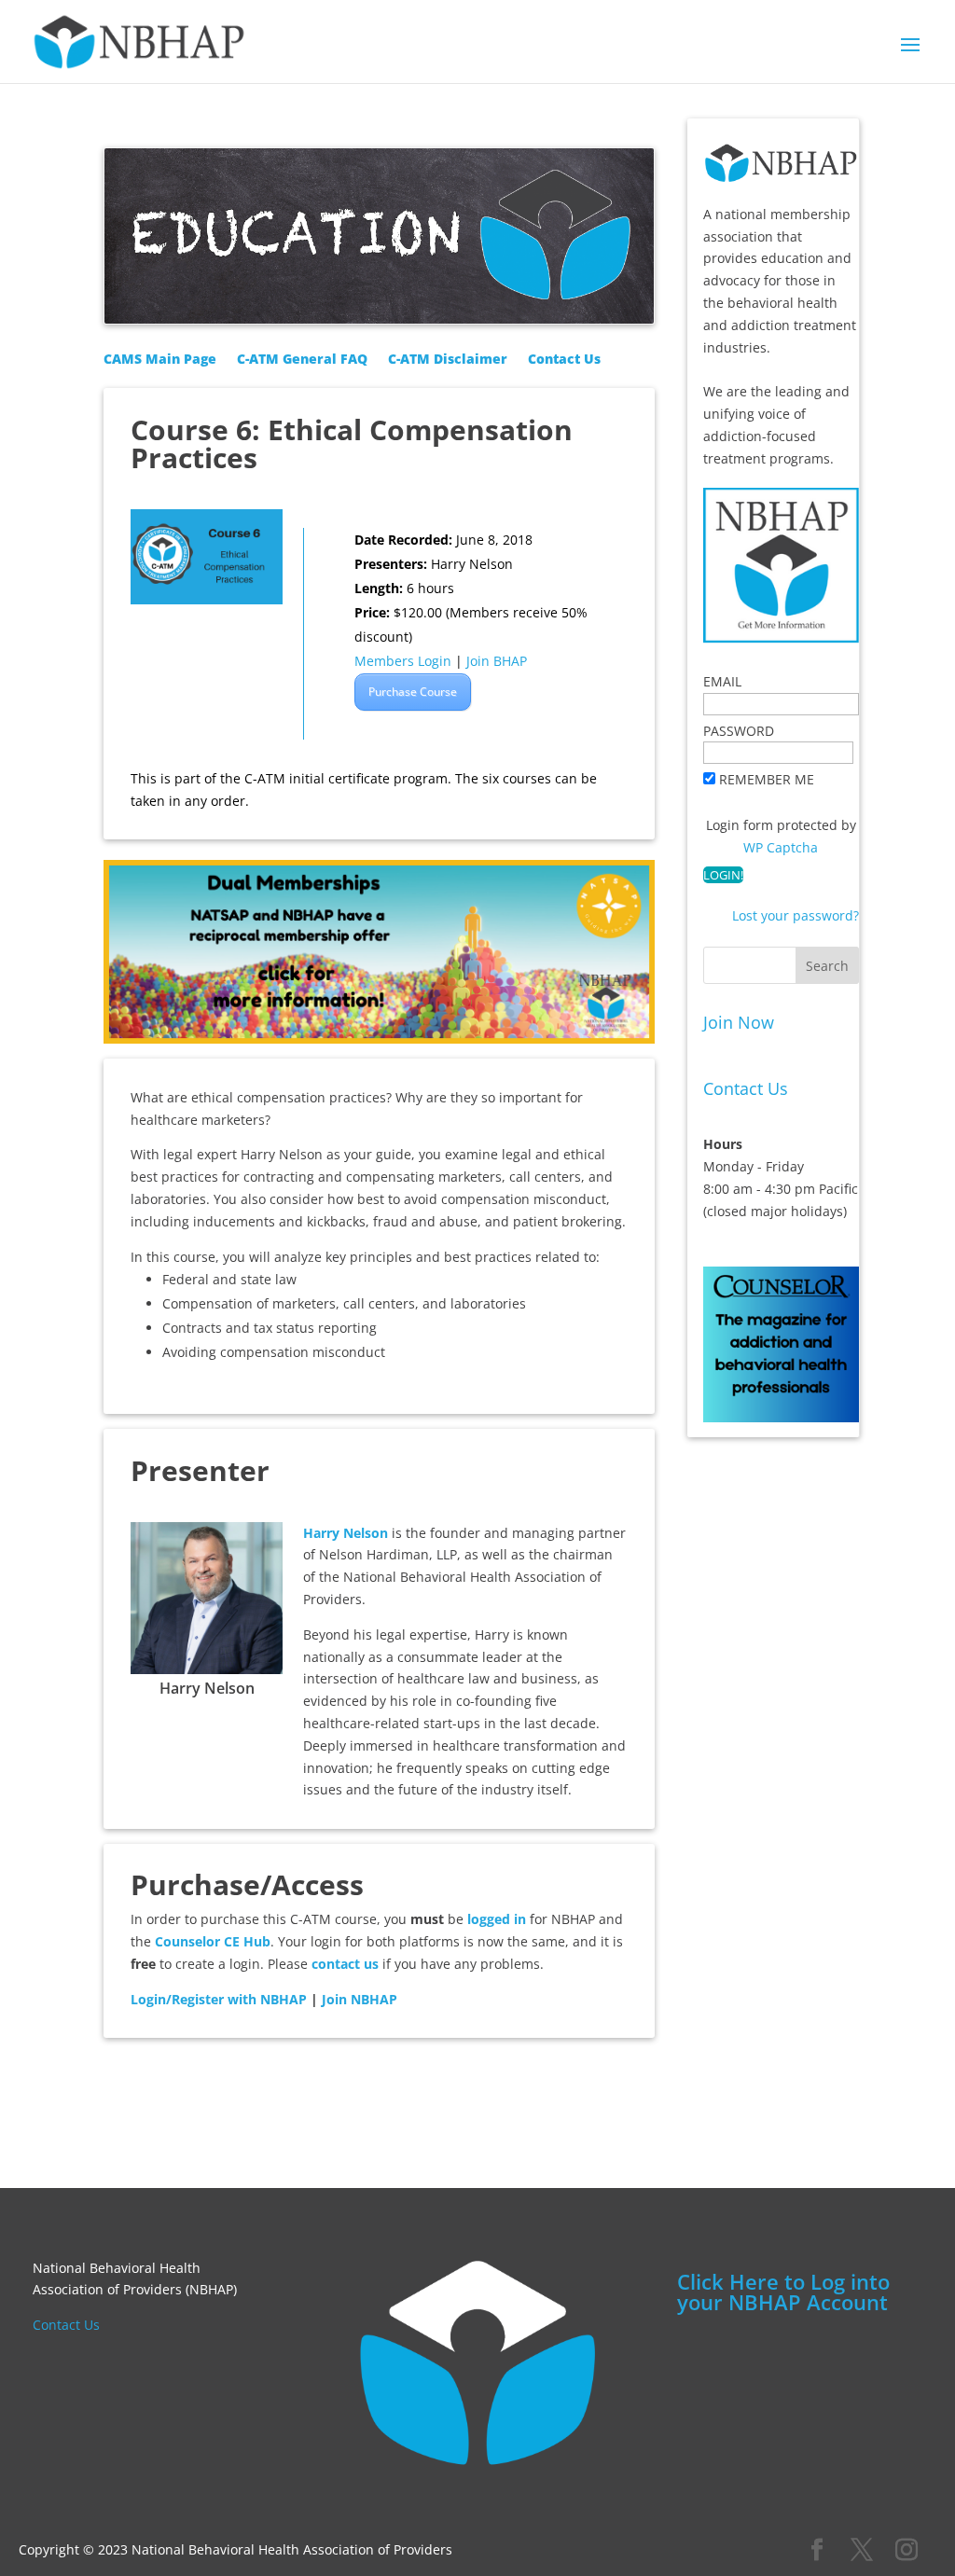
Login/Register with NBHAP (219, 1999)
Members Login (403, 661)
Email (722, 681)
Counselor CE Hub (213, 1941)
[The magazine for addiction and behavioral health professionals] (781, 1411)
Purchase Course (413, 692)
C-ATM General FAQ (302, 360)
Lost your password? (796, 915)
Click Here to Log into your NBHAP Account (783, 2292)
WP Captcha (781, 847)
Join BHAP (497, 661)
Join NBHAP (360, 1999)
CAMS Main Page (160, 360)
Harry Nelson (346, 1533)
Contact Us (564, 360)
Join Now (739, 1022)
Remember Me (767, 779)
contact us (345, 1964)
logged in (497, 1919)
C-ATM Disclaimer (448, 360)
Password (739, 731)
